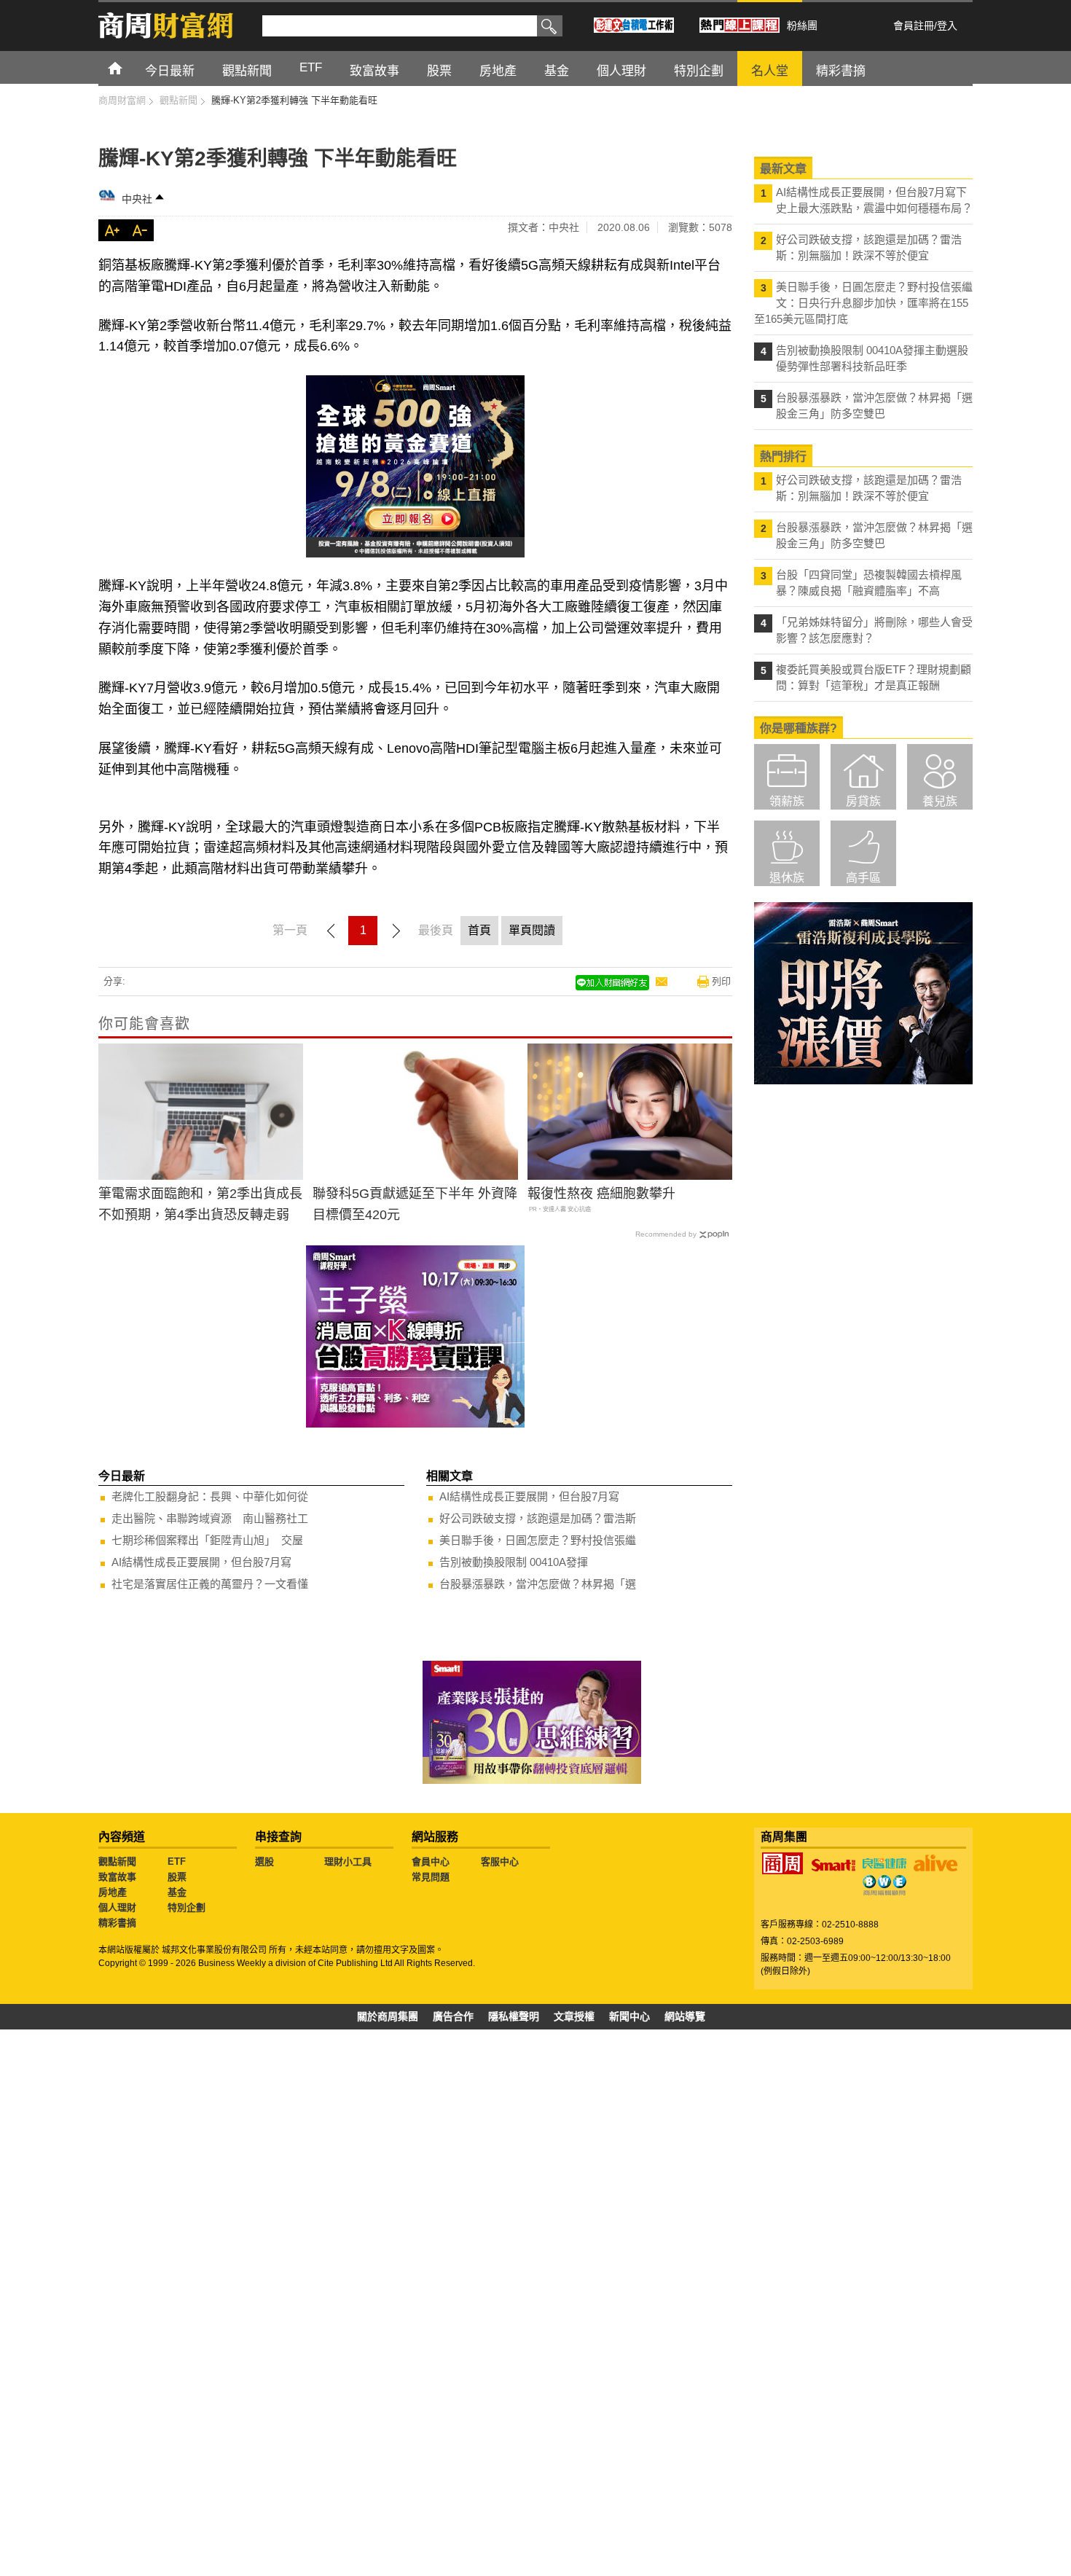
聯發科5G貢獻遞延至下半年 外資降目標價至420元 (415, 1204)
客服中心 (500, 1861)
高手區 (863, 878)
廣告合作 (453, 2016)
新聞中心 (629, 2016)
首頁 (129, 67)
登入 (947, 26)
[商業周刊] (782, 1863)
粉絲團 (802, 26)
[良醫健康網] (884, 1863)
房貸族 (863, 801)
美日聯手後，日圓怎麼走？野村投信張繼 (538, 1540)
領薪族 (787, 801)
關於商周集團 (388, 2016)
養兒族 (940, 801)
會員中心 (431, 1861)
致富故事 (117, 1877)
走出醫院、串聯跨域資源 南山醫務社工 (210, 1518)
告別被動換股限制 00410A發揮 (514, 1562)
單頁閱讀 (532, 930)
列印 (721, 981)
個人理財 (117, 1907)
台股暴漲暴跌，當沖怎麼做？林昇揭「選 (538, 1584)
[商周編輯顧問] (884, 1885)
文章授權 (574, 2016)
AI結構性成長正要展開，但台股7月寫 (201, 1562)
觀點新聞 (117, 1861)
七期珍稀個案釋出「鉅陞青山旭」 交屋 (207, 1540)
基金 (177, 1892)
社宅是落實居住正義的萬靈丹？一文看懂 (210, 1584)
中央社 (137, 199)
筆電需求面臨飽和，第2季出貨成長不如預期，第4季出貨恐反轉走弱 (200, 1204)
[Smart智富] (833, 1866)
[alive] (935, 1863)
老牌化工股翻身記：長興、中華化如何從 (210, 1496)
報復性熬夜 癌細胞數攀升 (601, 1194)
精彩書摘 (117, 1923)
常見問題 (431, 1877)
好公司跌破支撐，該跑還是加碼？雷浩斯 (538, 1518)
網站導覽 (685, 2016)
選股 (264, 1861)
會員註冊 (914, 26)
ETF (177, 1861)
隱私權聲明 (514, 2016)
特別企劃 (187, 1907)
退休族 (787, 878)
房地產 (113, 1892)
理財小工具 (348, 1861)
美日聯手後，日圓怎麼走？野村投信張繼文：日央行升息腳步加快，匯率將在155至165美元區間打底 (863, 303)
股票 (177, 1877)
